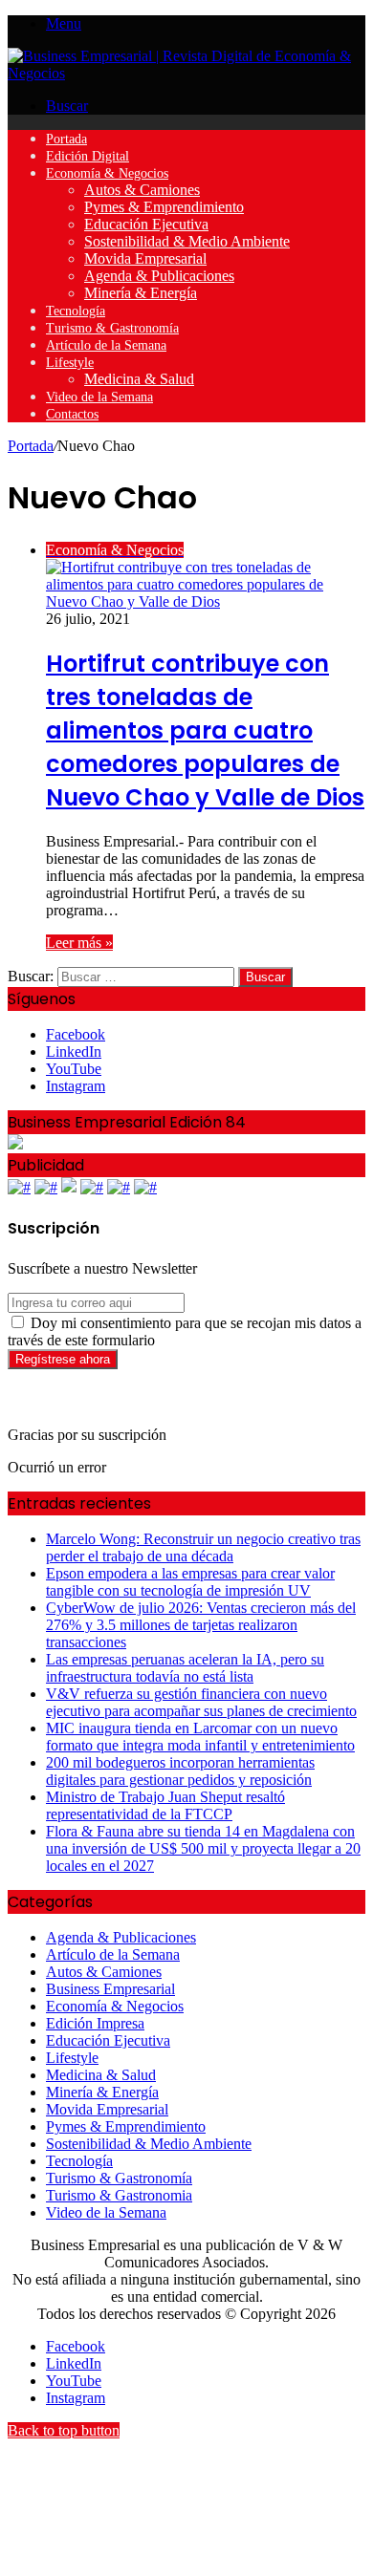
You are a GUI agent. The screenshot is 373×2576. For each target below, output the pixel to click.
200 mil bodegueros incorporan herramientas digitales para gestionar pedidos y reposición (180, 1771)
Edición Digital (88, 156)
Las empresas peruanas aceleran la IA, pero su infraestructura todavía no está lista (185, 1668)
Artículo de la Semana (106, 345)
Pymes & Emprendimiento (164, 207)
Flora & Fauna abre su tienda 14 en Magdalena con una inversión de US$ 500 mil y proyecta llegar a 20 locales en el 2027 (203, 1848)
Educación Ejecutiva (146, 224)
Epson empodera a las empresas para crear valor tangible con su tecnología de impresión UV (190, 1582)
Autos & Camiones (142, 190)
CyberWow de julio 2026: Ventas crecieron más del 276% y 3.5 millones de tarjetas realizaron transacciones (201, 1625)
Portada (66, 139)
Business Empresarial (110, 1989)
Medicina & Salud (139, 379)
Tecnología (76, 311)
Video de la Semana (99, 397)
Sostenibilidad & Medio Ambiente (187, 241)
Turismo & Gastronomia (119, 2195)
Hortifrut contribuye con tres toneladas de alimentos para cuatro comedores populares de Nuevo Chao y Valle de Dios (205, 730)
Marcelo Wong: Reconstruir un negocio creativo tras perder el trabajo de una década (203, 1547)
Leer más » (79, 943)
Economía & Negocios (107, 173)
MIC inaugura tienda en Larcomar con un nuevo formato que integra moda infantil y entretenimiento (200, 1737)
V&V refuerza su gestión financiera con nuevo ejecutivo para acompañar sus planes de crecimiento (201, 1702)
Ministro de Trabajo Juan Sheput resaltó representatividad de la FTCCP (165, 1805)
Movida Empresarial (145, 258)
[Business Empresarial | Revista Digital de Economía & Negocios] (186, 73)
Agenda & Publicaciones (159, 276)
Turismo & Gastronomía (112, 328)
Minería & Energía (141, 293)
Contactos (72, 414)
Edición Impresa (95, 2023)
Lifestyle (70, 363)
